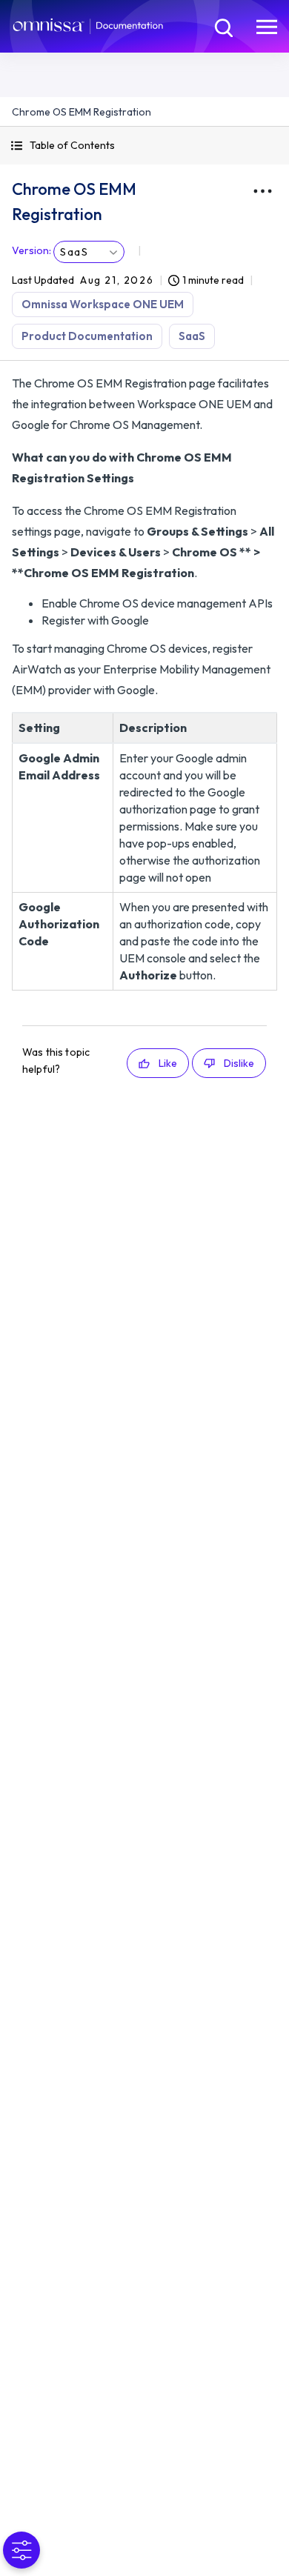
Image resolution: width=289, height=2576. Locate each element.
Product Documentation (87, 336)
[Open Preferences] (21, 2550)
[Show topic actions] (262, 191)
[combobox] (89, 252)
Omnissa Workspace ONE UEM (103, 304)
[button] (144, 146)
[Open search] (222, 26)
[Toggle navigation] (267, 26)
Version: (31, 250)
